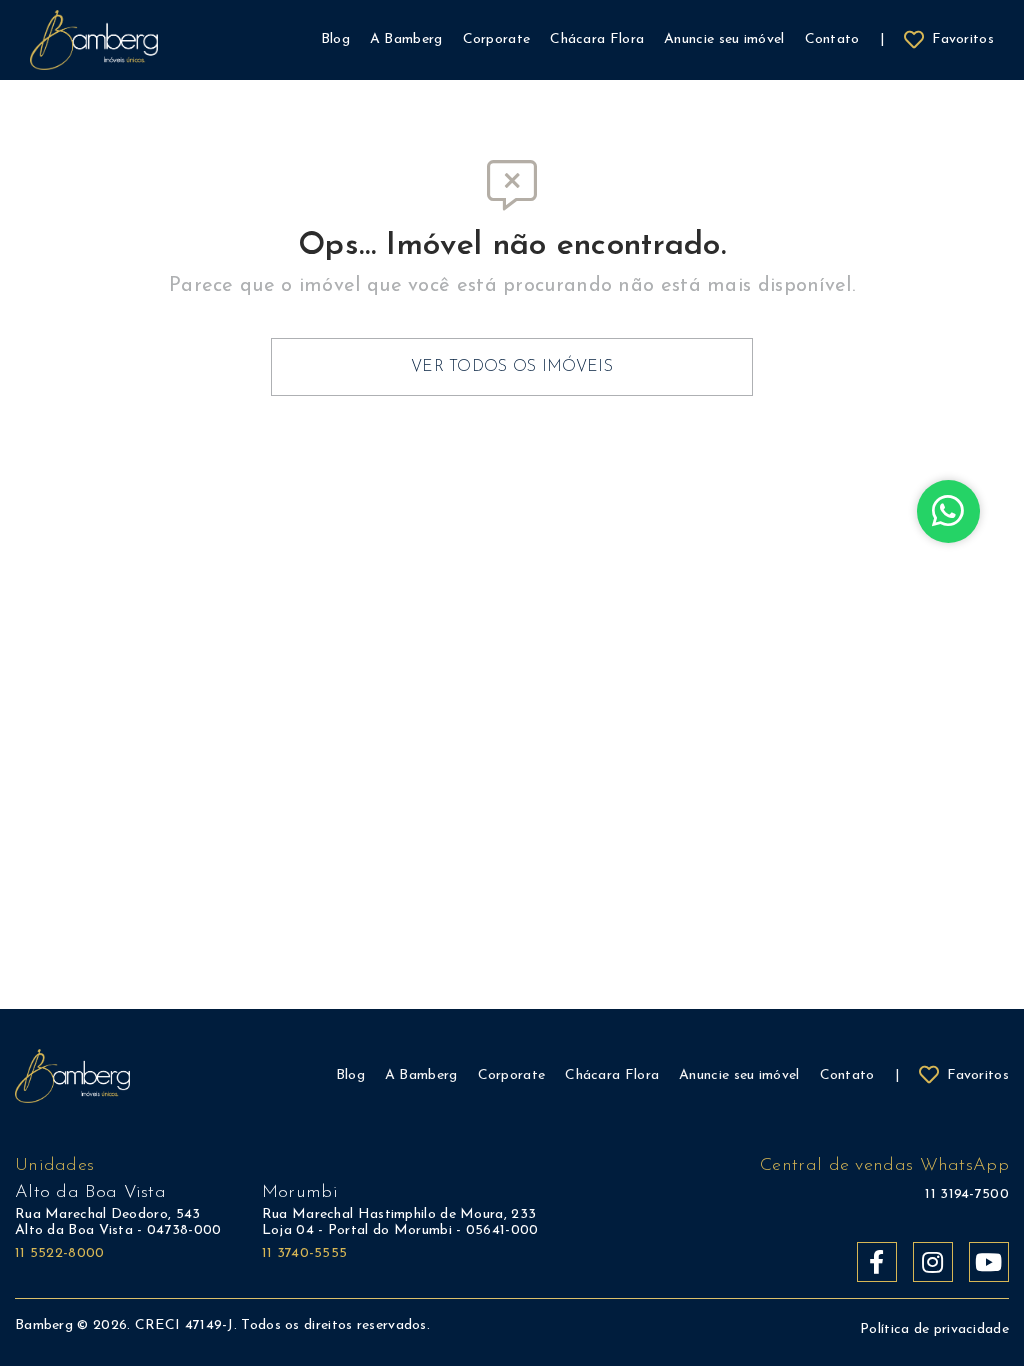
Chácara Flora (612, 1075)
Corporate (512, 1075)
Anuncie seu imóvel (739, 1075)
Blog (350, 1075)
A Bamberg (421, 1075)
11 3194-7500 (967, 1194)
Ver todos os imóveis (512, 367)
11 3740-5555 (305, 1253)
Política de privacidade (934, 1329)
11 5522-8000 (60, 1253)
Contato (847, 1075)
